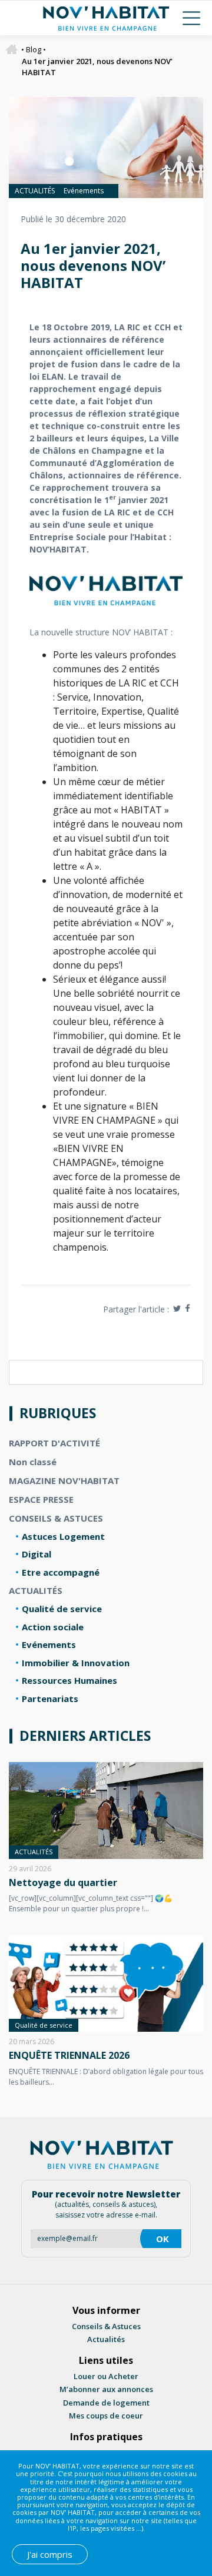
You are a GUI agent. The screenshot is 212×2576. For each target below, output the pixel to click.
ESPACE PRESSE (41, 1499)
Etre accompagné (61, 1572)
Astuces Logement (63, 1536)
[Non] (197, 2513)
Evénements (84, 191)
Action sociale (53, 1627)
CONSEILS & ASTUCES (56, 1518)
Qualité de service (62, 1609)
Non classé (33, 1462)
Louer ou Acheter (106, 2376)
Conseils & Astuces (106, 2326)
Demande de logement (106, 2403)
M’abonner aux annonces (106, 2389)
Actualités (106, 2339)
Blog (34, 49)
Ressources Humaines (69, 1680)
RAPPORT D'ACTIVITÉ (54, 1443)
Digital (37, 1554)
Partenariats (50, 1699)
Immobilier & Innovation (76, 1663)
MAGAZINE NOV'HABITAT (64, 1480)
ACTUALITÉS (35, 191)
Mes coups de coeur (106, 2416)
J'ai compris (50, 2554)
